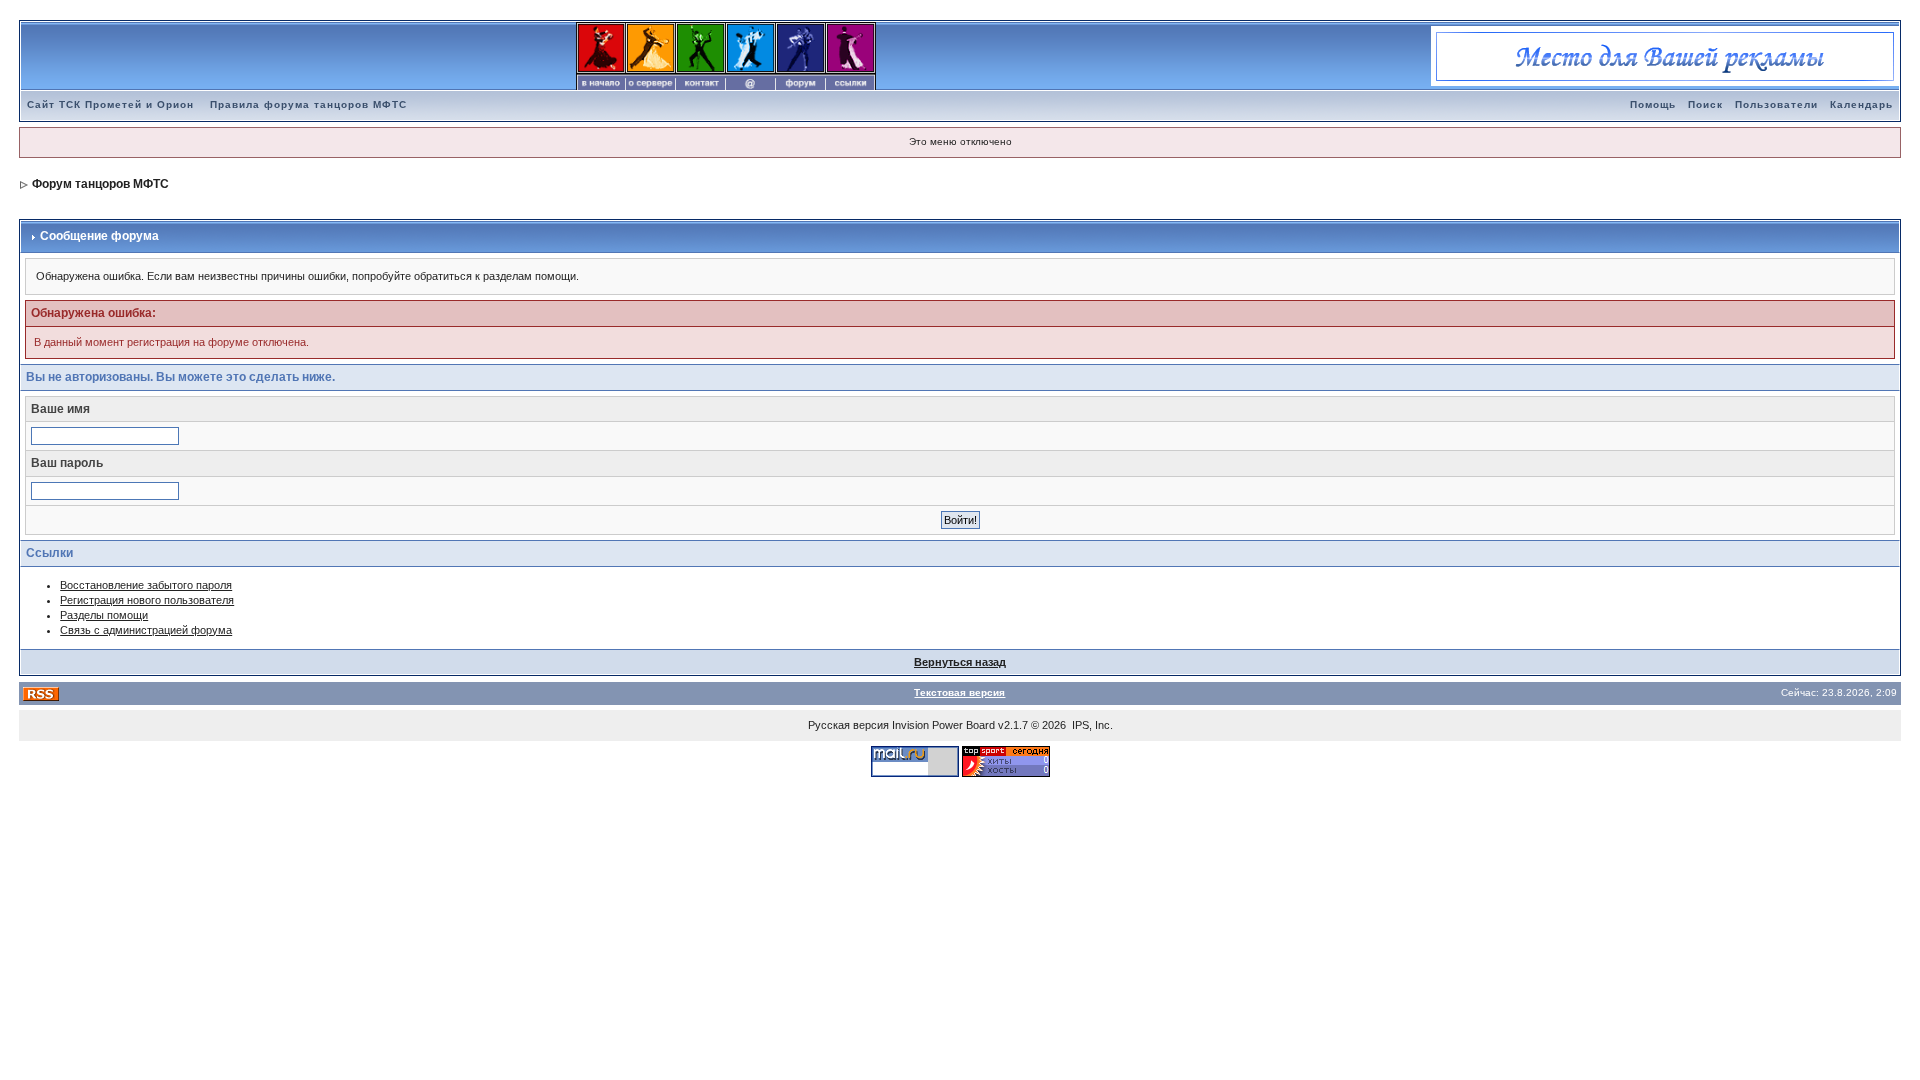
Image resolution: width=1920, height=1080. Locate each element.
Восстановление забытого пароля (146, 585)
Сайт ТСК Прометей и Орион (110, 104)
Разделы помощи (104, 615)
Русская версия (848, 725)
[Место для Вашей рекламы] (1665, 55)
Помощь (1653, 104)
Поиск (1705, 104)
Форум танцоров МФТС (100, 184)
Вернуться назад (960, 662)
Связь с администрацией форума (146, 630)
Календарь (1861, 104)
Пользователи (1776, 104)
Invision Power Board (943, 725)
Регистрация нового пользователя (147, 600)
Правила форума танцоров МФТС (308, 104)
